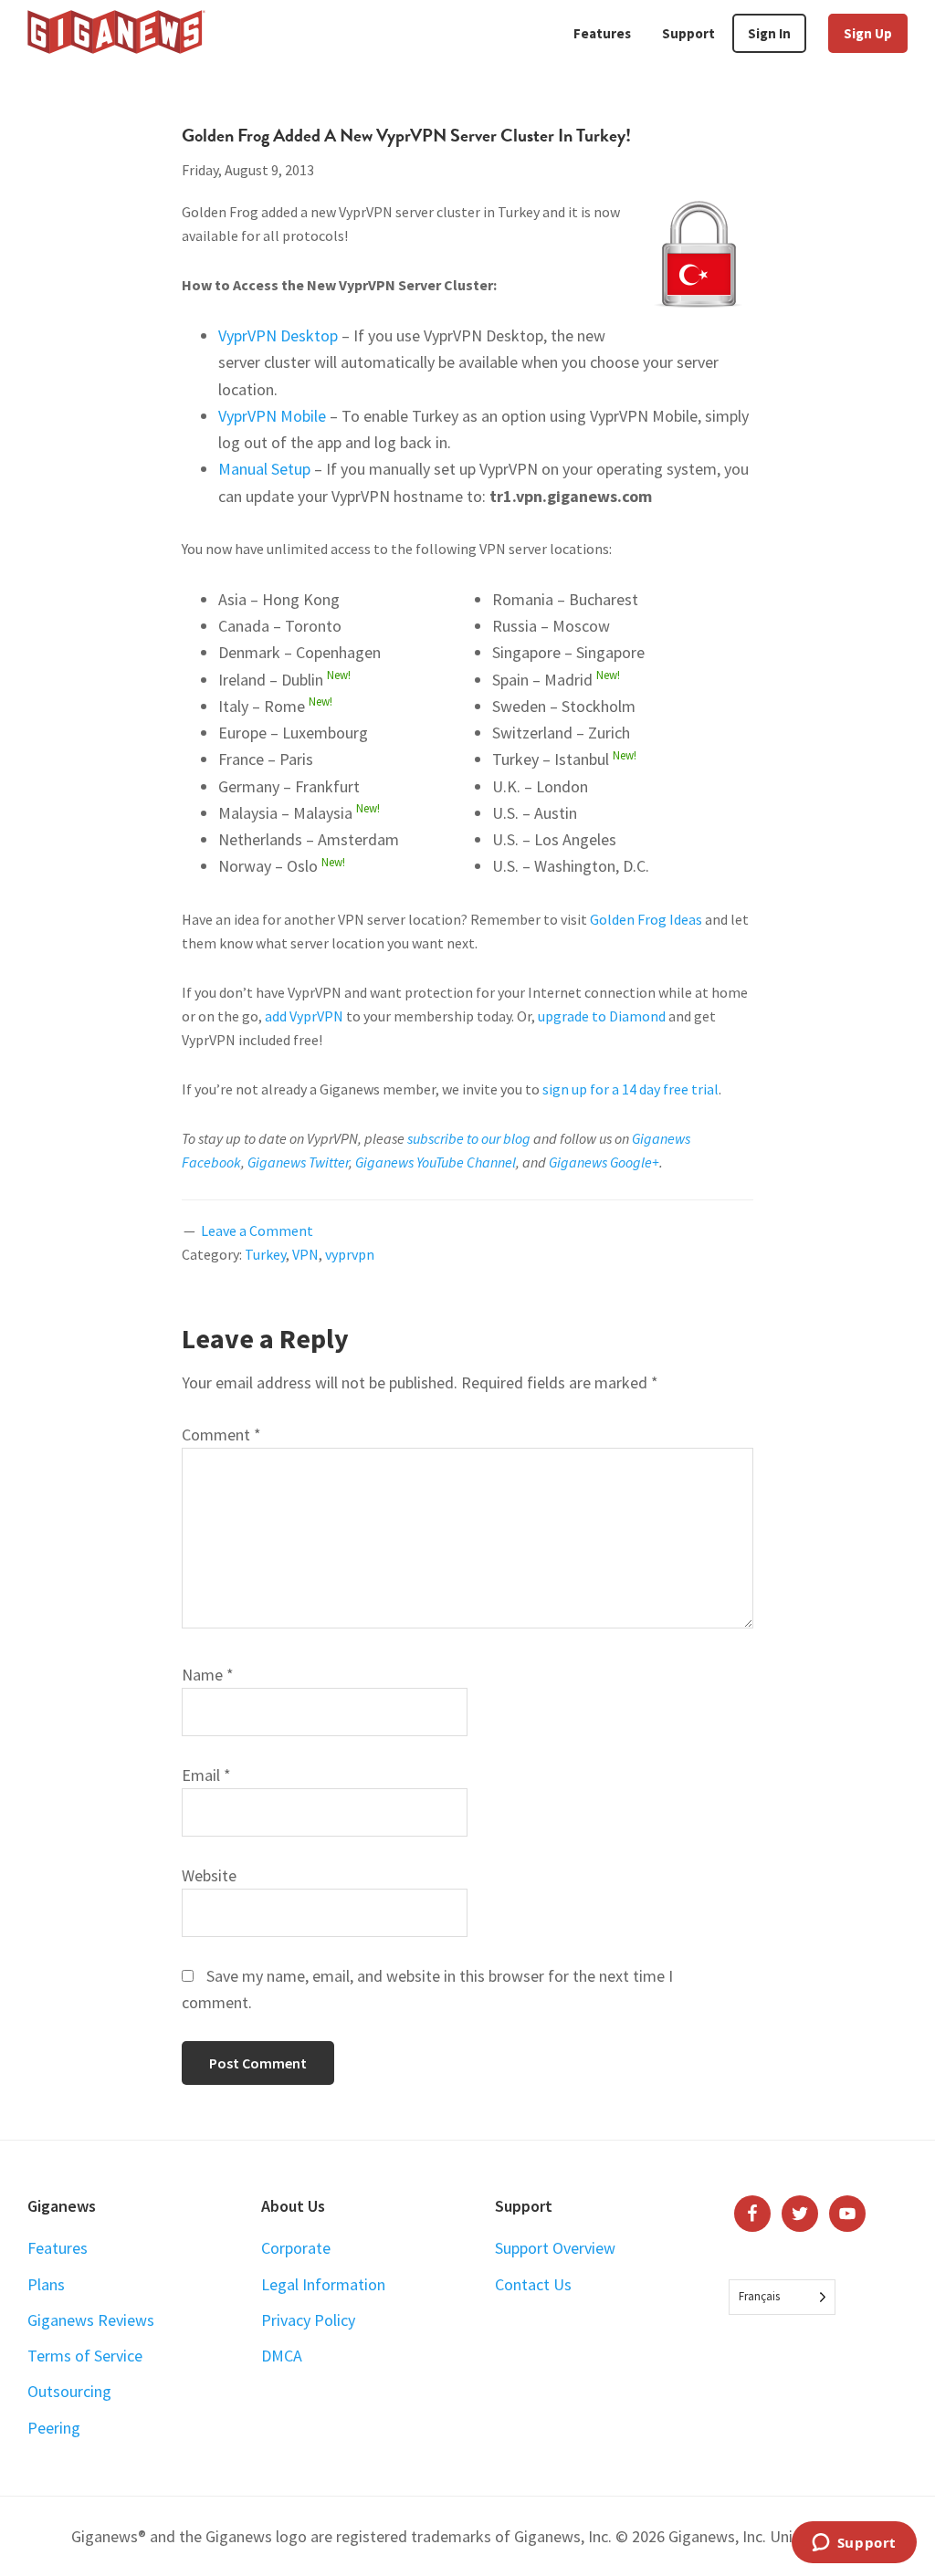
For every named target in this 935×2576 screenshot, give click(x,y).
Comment (221, 1435)
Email (206, 1775)
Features (58, 2248)
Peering (54, 2428)
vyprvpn (350, 1254)
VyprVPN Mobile (272, 416)
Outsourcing (69, 2391)
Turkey (265, 1254)
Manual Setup (264, 469)
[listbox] (782, 2297)
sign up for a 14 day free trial (630, 1089)
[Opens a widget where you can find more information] (854, 2544)
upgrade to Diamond (602, 1016)
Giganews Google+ (604, 1162)
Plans (46, 2284)
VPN (305, 1254)
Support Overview (555, 2248)
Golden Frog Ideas (646, 919)
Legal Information (323, 2284)
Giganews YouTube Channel (436, 1162)
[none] (782, 2297)
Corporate (296, 2248)
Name (208, 1675)
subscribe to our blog (469, 1138)
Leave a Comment (257, 1230)
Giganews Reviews (91, 2320)
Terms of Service (85, 2356)
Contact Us (533, 2284)
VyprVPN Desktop (278, 335)
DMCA (282, 2356)
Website (209, 1875)
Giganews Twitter (298, 1162)
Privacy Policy (308, 2320)
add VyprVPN (304, 1016)
